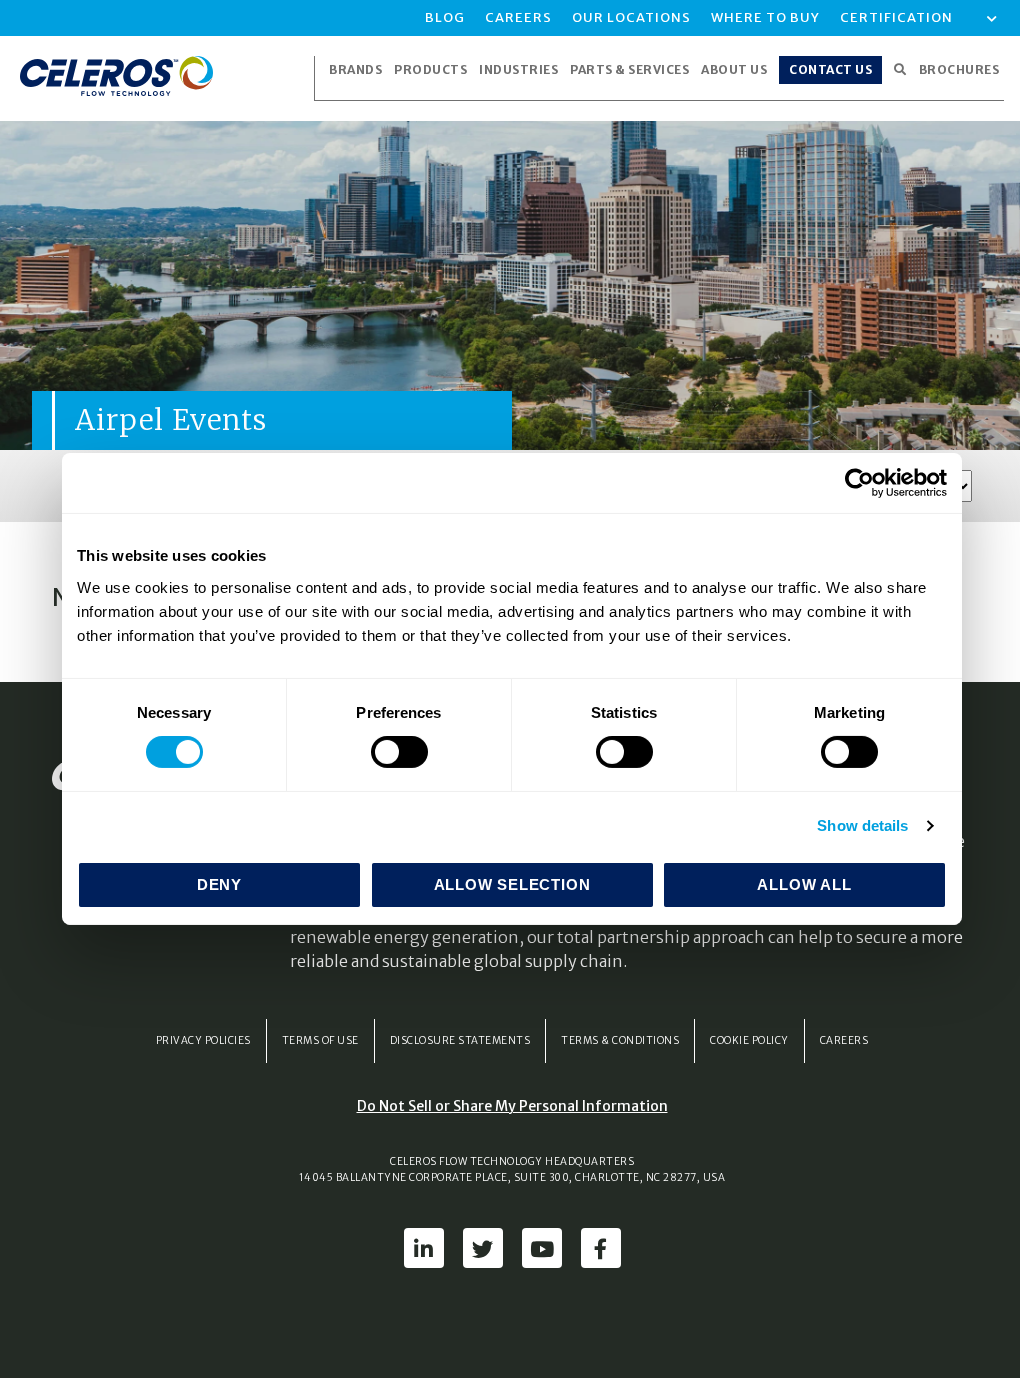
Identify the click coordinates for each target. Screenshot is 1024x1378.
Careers (844, 1040)
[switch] (399, 752)
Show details (862, 825)
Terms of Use (320, 1040)
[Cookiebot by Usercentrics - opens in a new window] (859, 483)
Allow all (804, 884)
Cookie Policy (749, 1040)
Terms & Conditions (620, 1040)
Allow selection (512, 884)
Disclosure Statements (460, 1040)
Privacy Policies (203, 1040)
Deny (219, 884)
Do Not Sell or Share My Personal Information (512, 1106)
